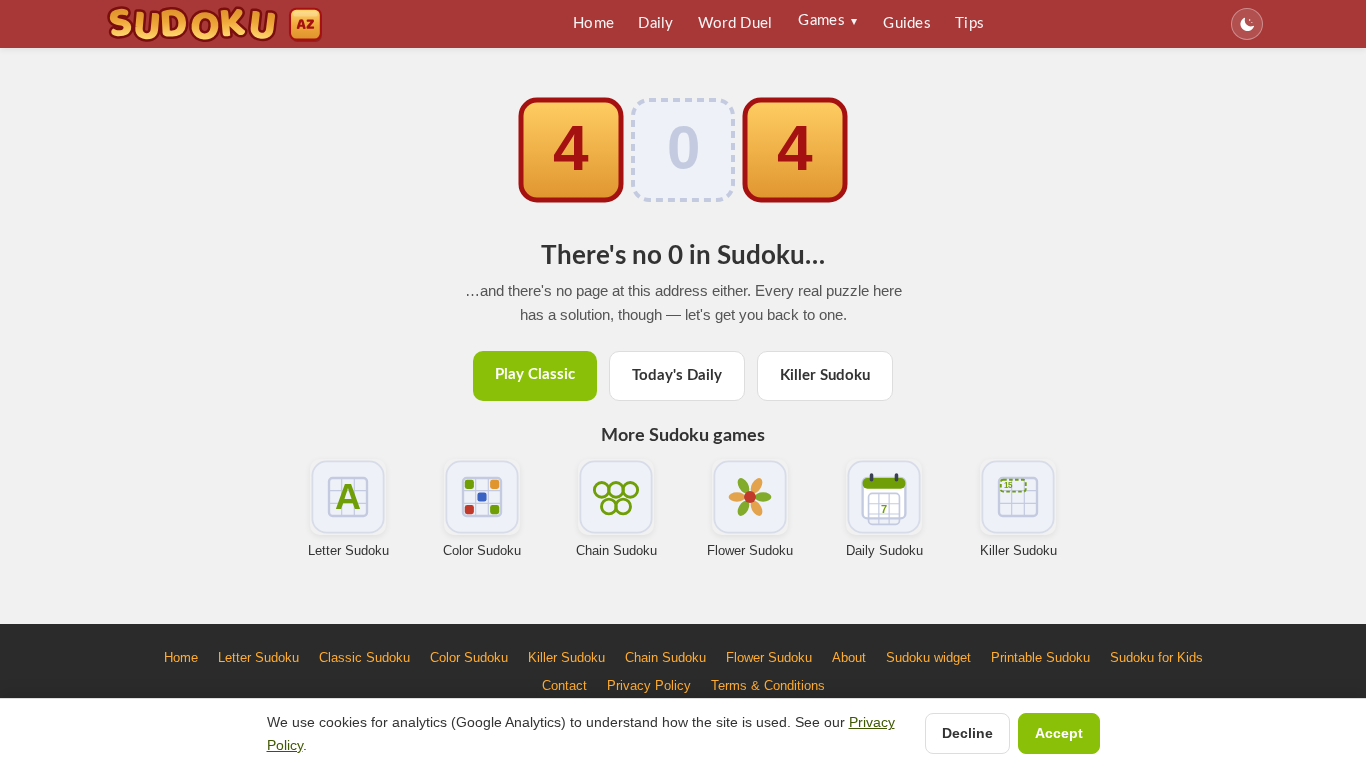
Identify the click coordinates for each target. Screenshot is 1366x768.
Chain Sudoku (616, 550)
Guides (907, 23)
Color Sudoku (482, 550)
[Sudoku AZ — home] (214, 24)
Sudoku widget (928, 657)
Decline (967, 733)
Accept (1059, 733)
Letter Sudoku (348, 550)
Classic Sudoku (364, 657)
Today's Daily (677, 375)
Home (593, 23)
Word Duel (735, 23)
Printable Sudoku (1040, 657)
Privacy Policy (649, 685)
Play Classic (535, 374)
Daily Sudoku (884, 550)
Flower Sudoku (750, 550)
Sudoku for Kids (1156, 657)
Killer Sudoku (825, 375)
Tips (969, 23)
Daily (656, 23)
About (849, 657)
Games (827, 20)
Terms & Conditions (768, 685)
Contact (564, 685)
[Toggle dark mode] (1247, 24)
